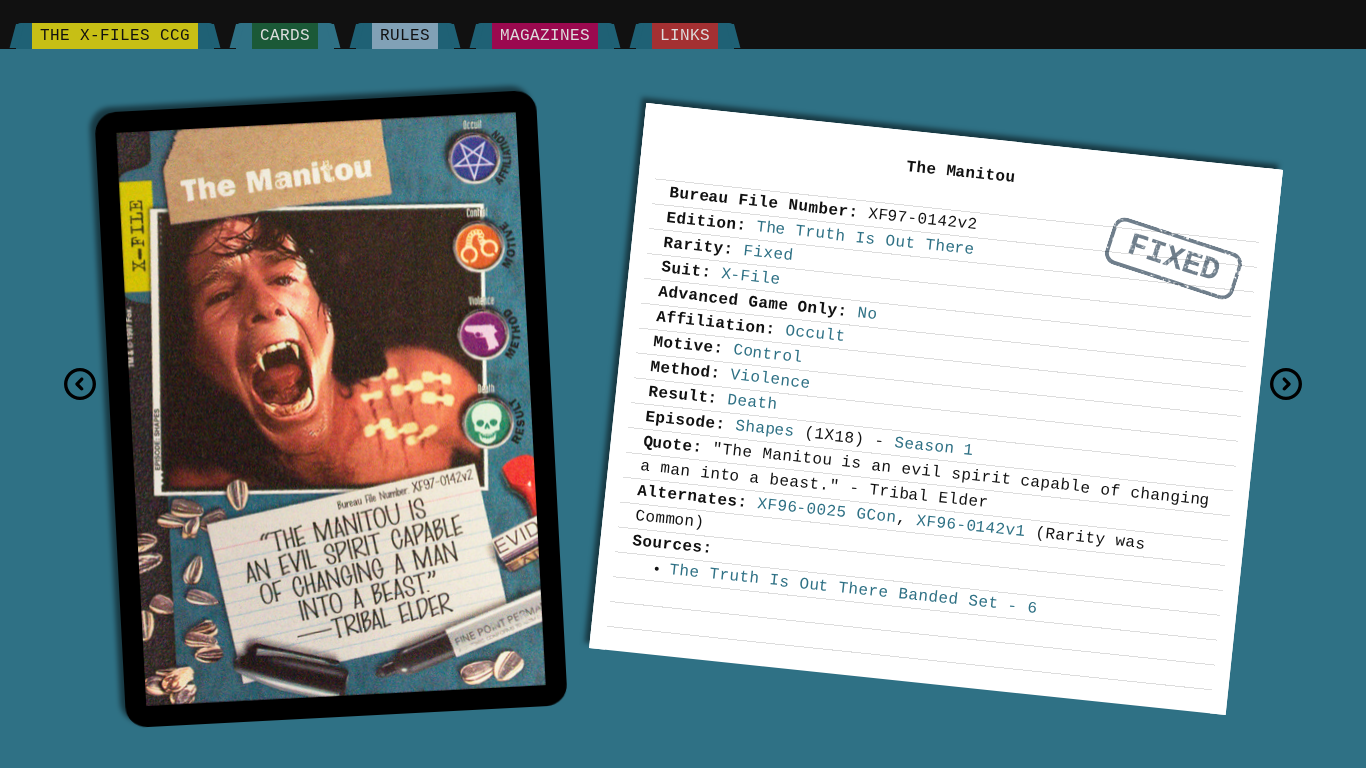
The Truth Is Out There (865, 238)
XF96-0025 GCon (826, 510)
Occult (815, 333)
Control (767, 353)
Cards (285, 36)
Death (753, 402)
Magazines (545, 36)
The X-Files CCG (115, 36)
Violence (769, 379)
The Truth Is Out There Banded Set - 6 (854, 588)
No (868, 314)
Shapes (765, 428)
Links (685, 36)
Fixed (1174, 258)
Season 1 (933, 446)
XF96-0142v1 (970, 525)
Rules (405, 36)
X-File (751, 276)
